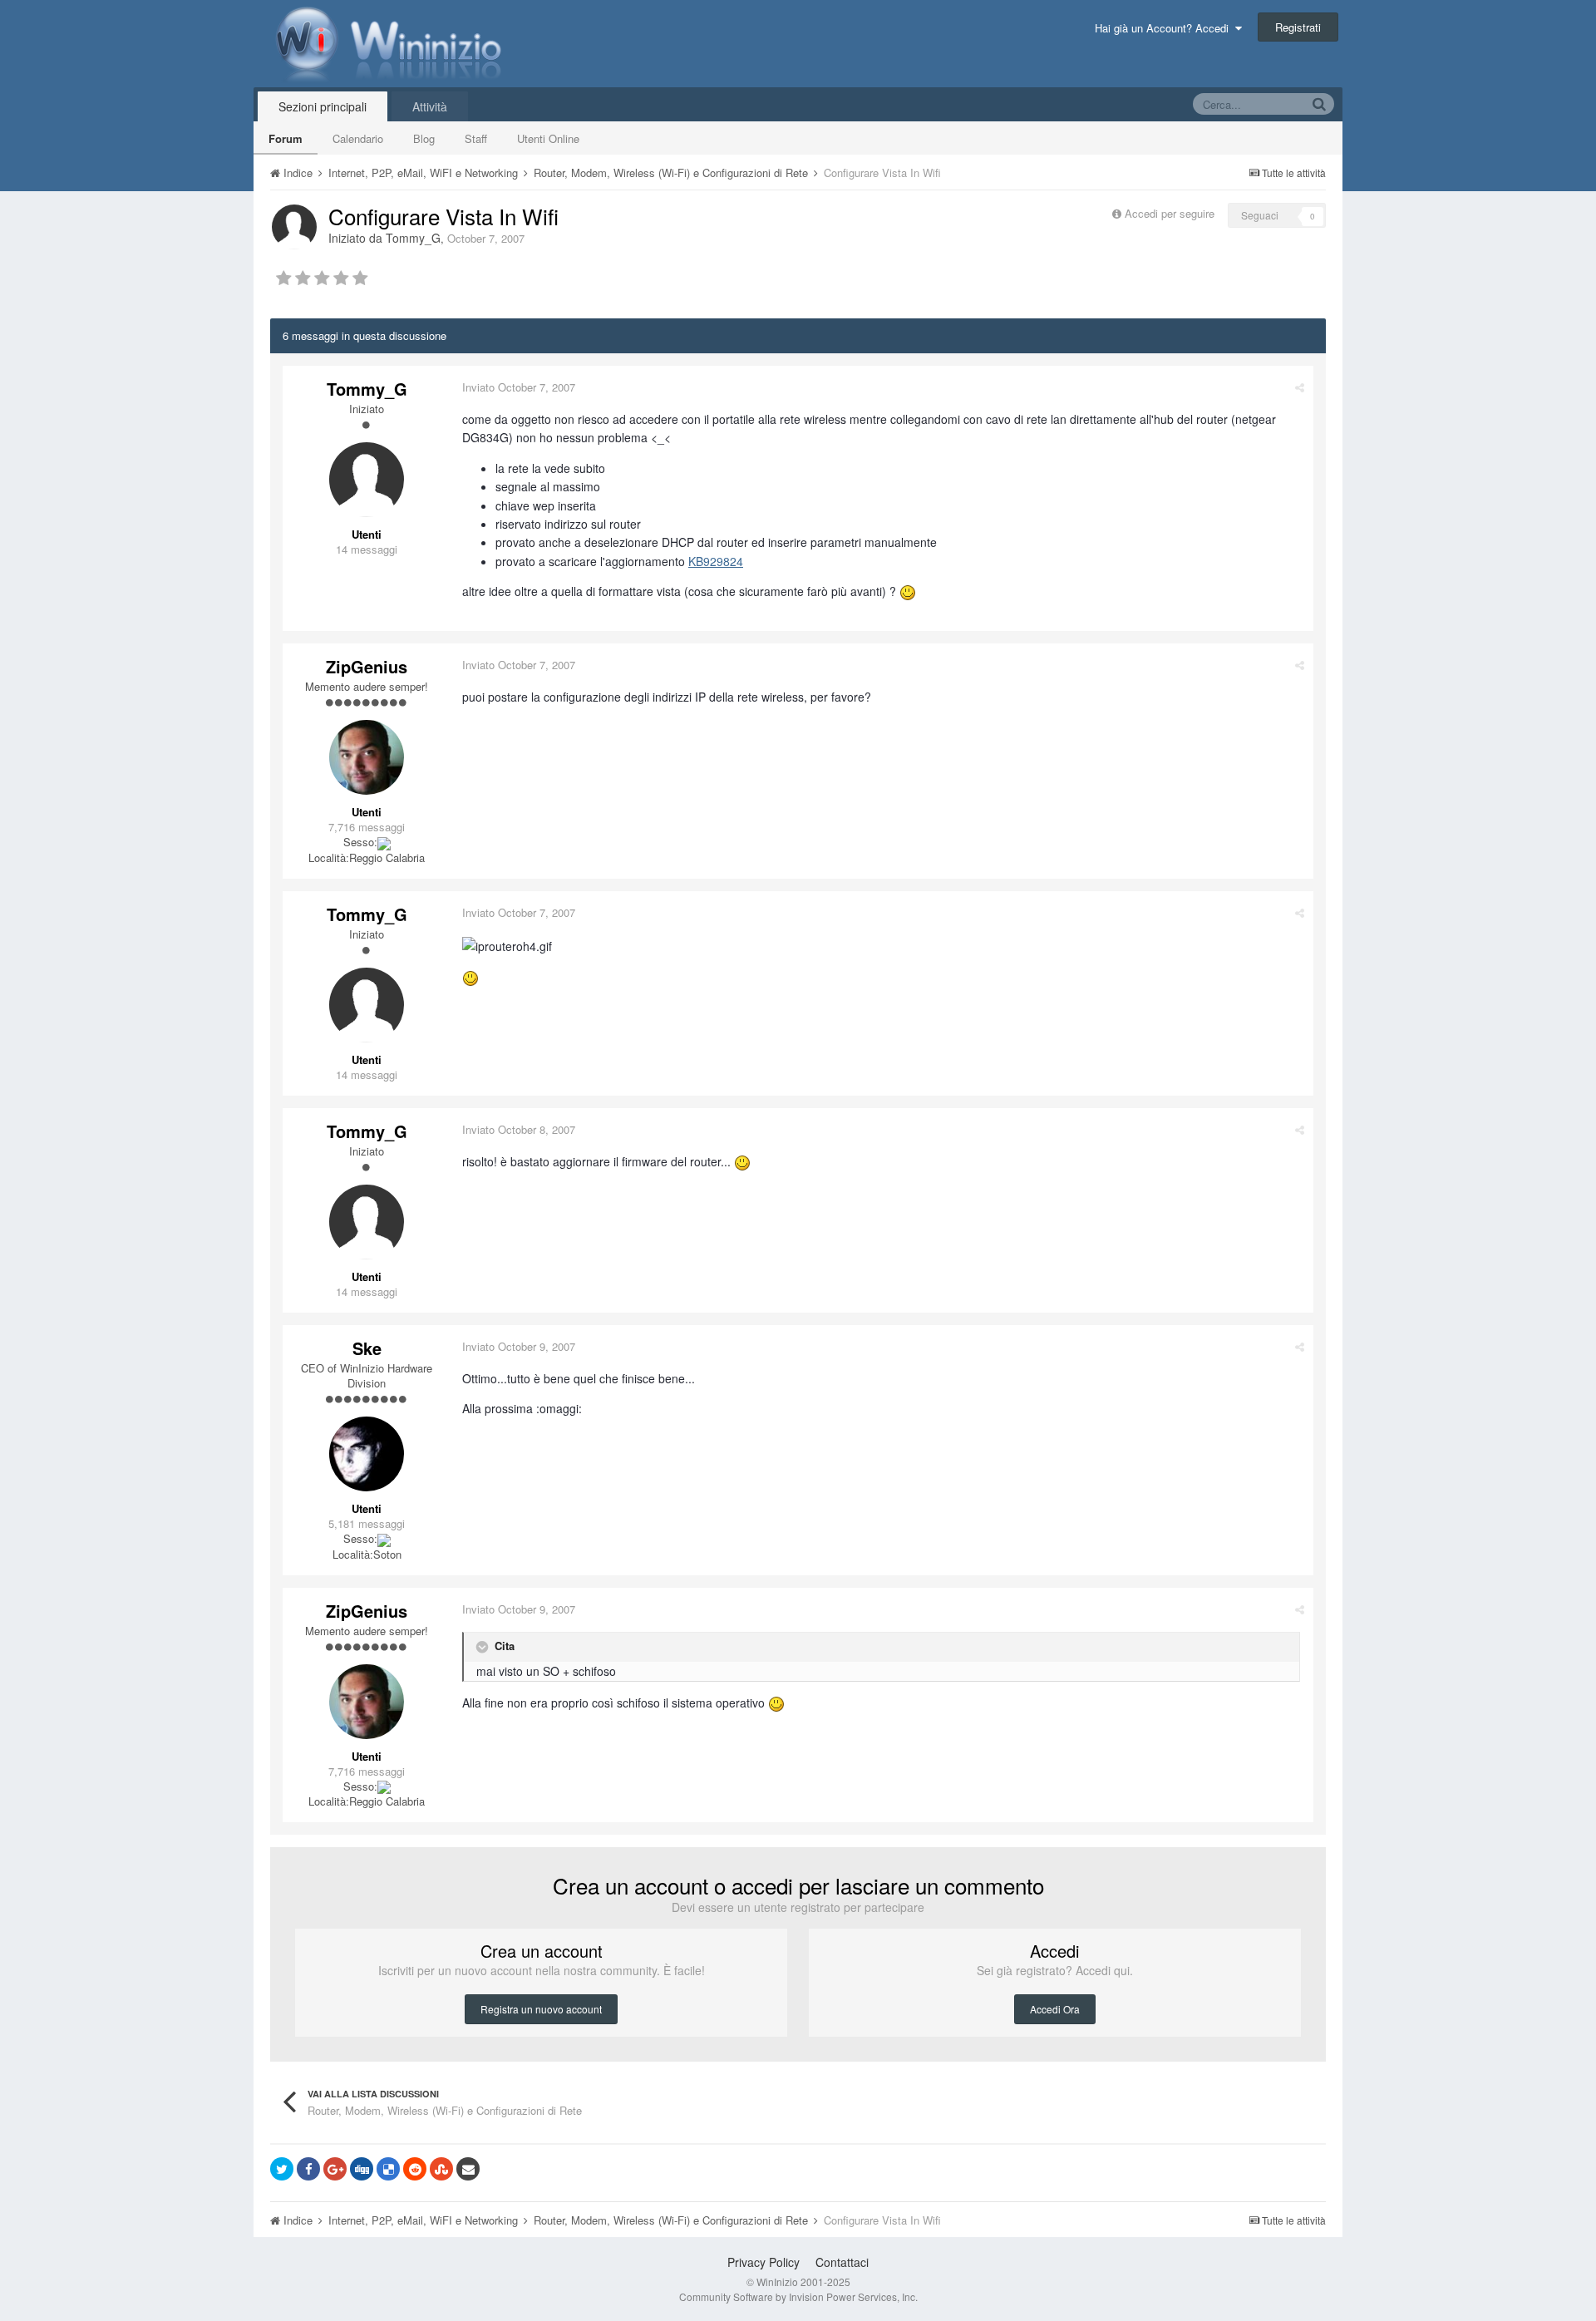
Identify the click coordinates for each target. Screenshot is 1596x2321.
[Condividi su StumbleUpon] (441, 2169)
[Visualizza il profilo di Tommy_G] (294, 227)
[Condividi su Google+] (335, 2169)
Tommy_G (413, 238)
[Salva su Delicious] (388, 2169)
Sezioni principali (323, 106)
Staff (476, 138)
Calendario (358, 138)
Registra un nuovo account (541, 2009)
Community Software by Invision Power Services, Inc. (798, 2296)
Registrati (1298, 27)
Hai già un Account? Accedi (1165, 28)
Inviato (519, 387)
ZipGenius (367, 666)
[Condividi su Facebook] (308, 2169)
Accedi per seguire (1171, 213)
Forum (286, 138)
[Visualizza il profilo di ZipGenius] (367, 757)
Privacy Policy (764, 2262)
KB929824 (716, 561)
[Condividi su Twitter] (282, 2169)
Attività (430, 106)
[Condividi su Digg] (362, 2169)
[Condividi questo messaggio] (1300, 387)
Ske (367, 1348)
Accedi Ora (1055, 2009)
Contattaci (842, 2262)
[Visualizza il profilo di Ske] (367, 1454)
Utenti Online (548, 138)
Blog (424, 138)
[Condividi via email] (468, 2169)
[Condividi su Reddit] (415, 2169)
